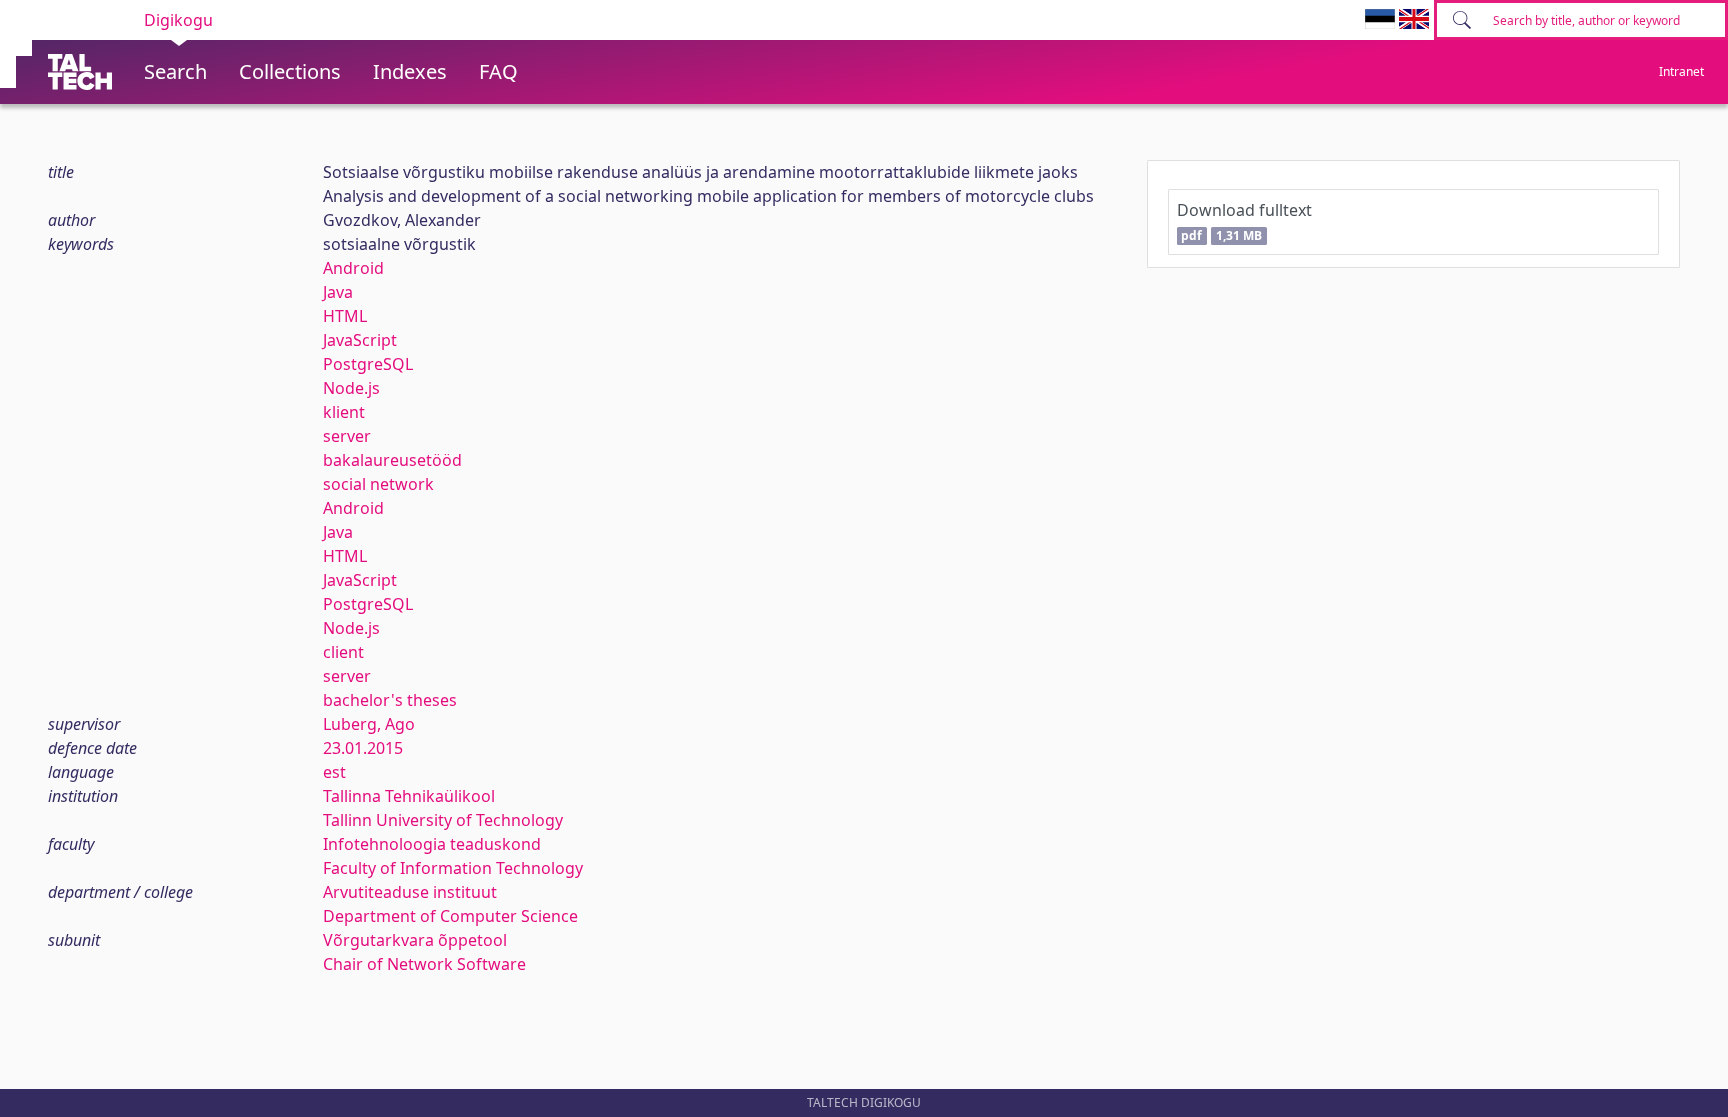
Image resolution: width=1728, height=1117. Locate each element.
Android (353, 268)
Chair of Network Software (424, 964)
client (343, 652)
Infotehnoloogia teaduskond (432, 844)
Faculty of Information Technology (453, 868)
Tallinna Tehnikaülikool (409, 796)
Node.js (351, 388)
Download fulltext (1244, 221)
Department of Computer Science (450, 916)
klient (344, 412)
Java (338, 292)
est (334, 772)
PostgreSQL (368, 364)
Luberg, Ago (369, 724)
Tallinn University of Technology (443, 820)
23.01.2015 (363, 748)
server (347, 436)
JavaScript (360, 340)
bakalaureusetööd (392, 460)
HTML (345, 316)
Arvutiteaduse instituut (410, 892)
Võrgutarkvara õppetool (415, 940)
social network (378, 484)
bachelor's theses (390, 700)
